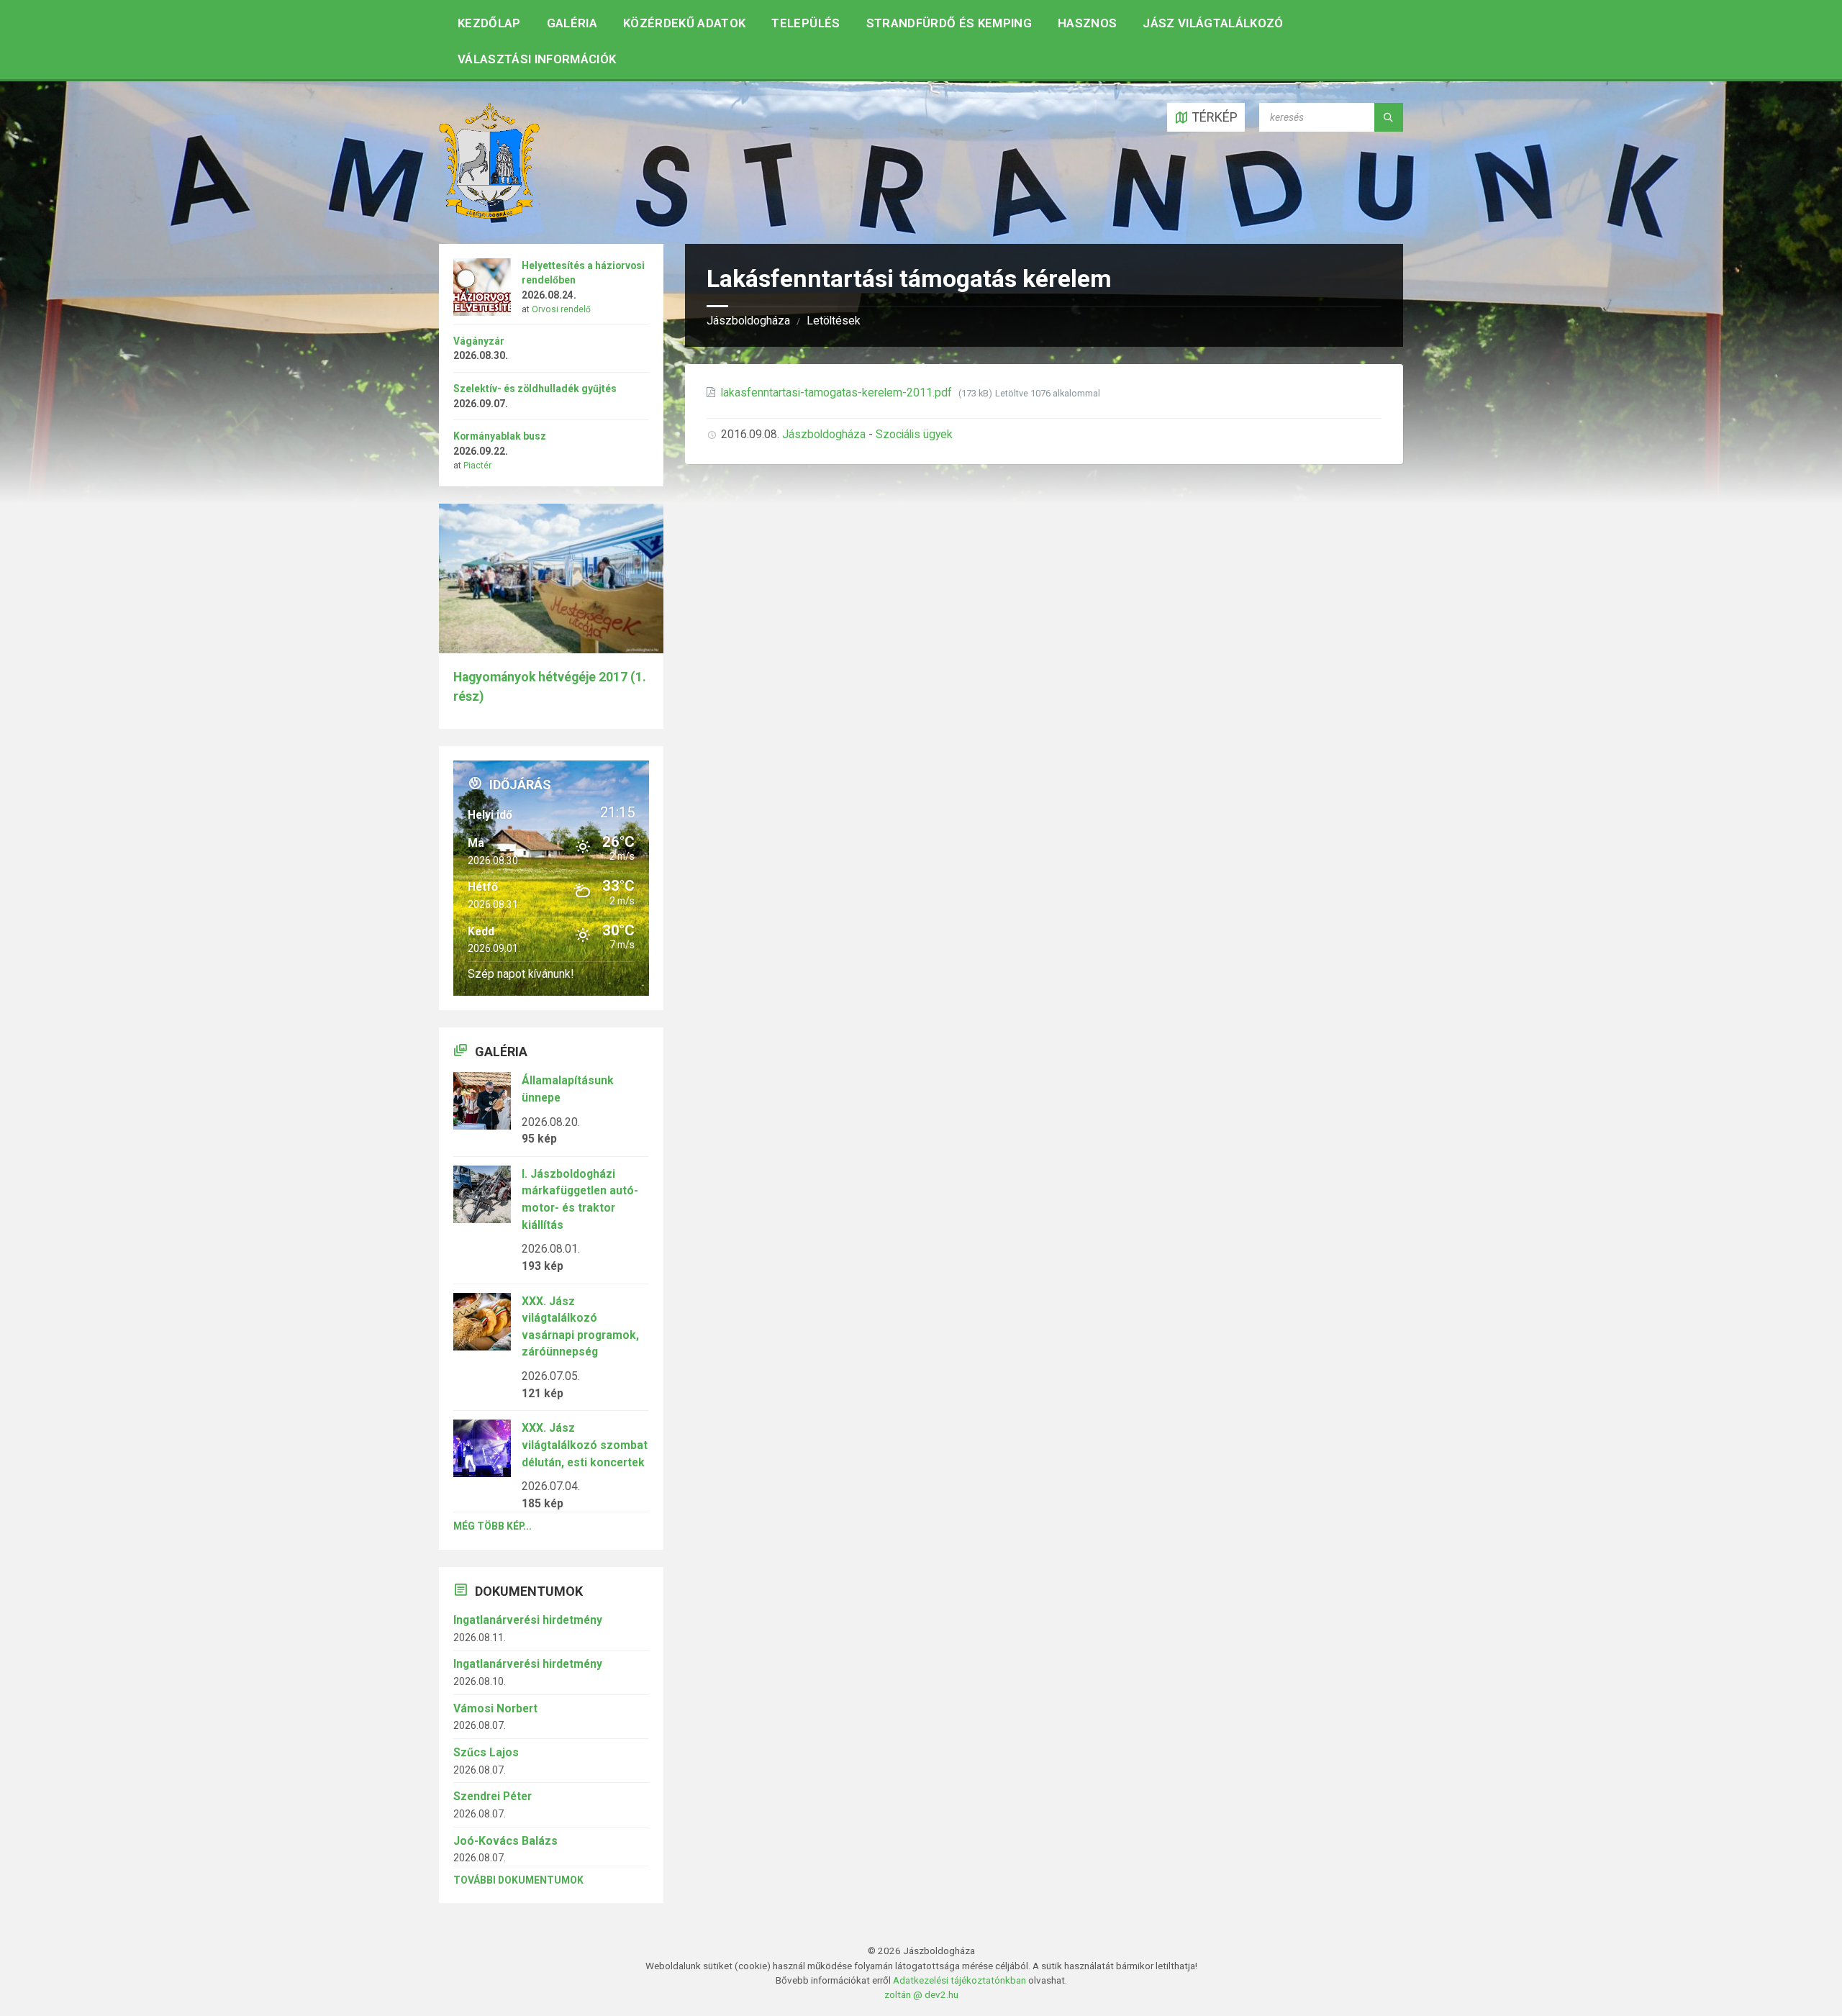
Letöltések (834, 321)
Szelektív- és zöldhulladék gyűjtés (535, 389)
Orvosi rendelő (561, 309)
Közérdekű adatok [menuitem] (684, 23)
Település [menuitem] (806, 23)
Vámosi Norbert (495, 1708)
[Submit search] (1389, 117)
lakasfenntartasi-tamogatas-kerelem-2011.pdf (838, 392)
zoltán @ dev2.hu (921, 1994)
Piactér (477, 466)
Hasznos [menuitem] (1087, 23)
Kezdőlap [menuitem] (489, 23)
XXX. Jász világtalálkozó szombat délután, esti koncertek (585, 1445)
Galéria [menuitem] (572, 23)
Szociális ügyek (914, 434)
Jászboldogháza (748, 321)
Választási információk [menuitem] (537, 59)
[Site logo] (489, 214)
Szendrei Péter (493, 1796)
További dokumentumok (518, 1880)
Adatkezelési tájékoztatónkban (959, 1980)
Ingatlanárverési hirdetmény (528, 1620)
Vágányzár (479, 341)
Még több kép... (493, 1526)
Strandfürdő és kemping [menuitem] (949, 23)
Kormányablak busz (500, 436)
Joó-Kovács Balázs (505, 1841)
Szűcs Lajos (486, 1752)
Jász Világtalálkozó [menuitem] (1213, 23)
